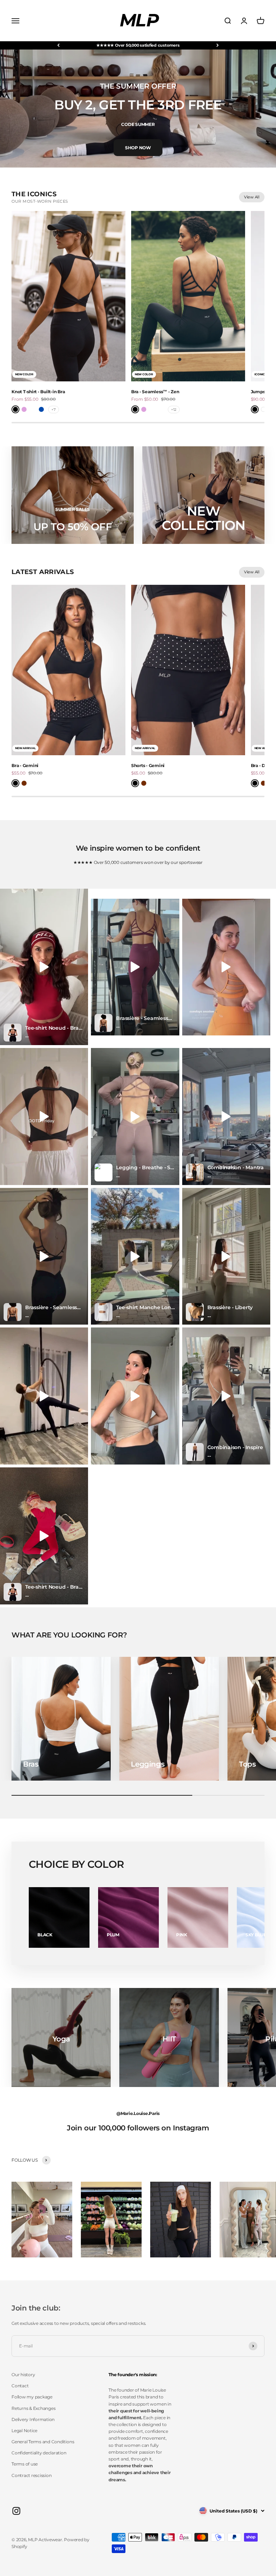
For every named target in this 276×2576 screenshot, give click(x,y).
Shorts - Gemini (148, 765)
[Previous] (58, 45)
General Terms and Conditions (43, 2442)
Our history (23, 2375)
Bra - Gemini (25, 765)
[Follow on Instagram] (16, 2511)
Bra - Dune (262, 765)
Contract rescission (31, 2475)
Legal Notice (24, 2431)
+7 (54, 410)
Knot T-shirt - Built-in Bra (38, 392)
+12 (174, 410)
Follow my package (32, 2397)
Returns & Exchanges (33, 2408)
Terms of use (25, 2464)
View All (252, 197)
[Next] (218, 45)
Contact (20, 2386)
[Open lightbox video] (44, 967)
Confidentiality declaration (39, 2453)
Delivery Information (33, 2419)
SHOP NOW (138, 148)
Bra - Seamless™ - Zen (155, 392)
